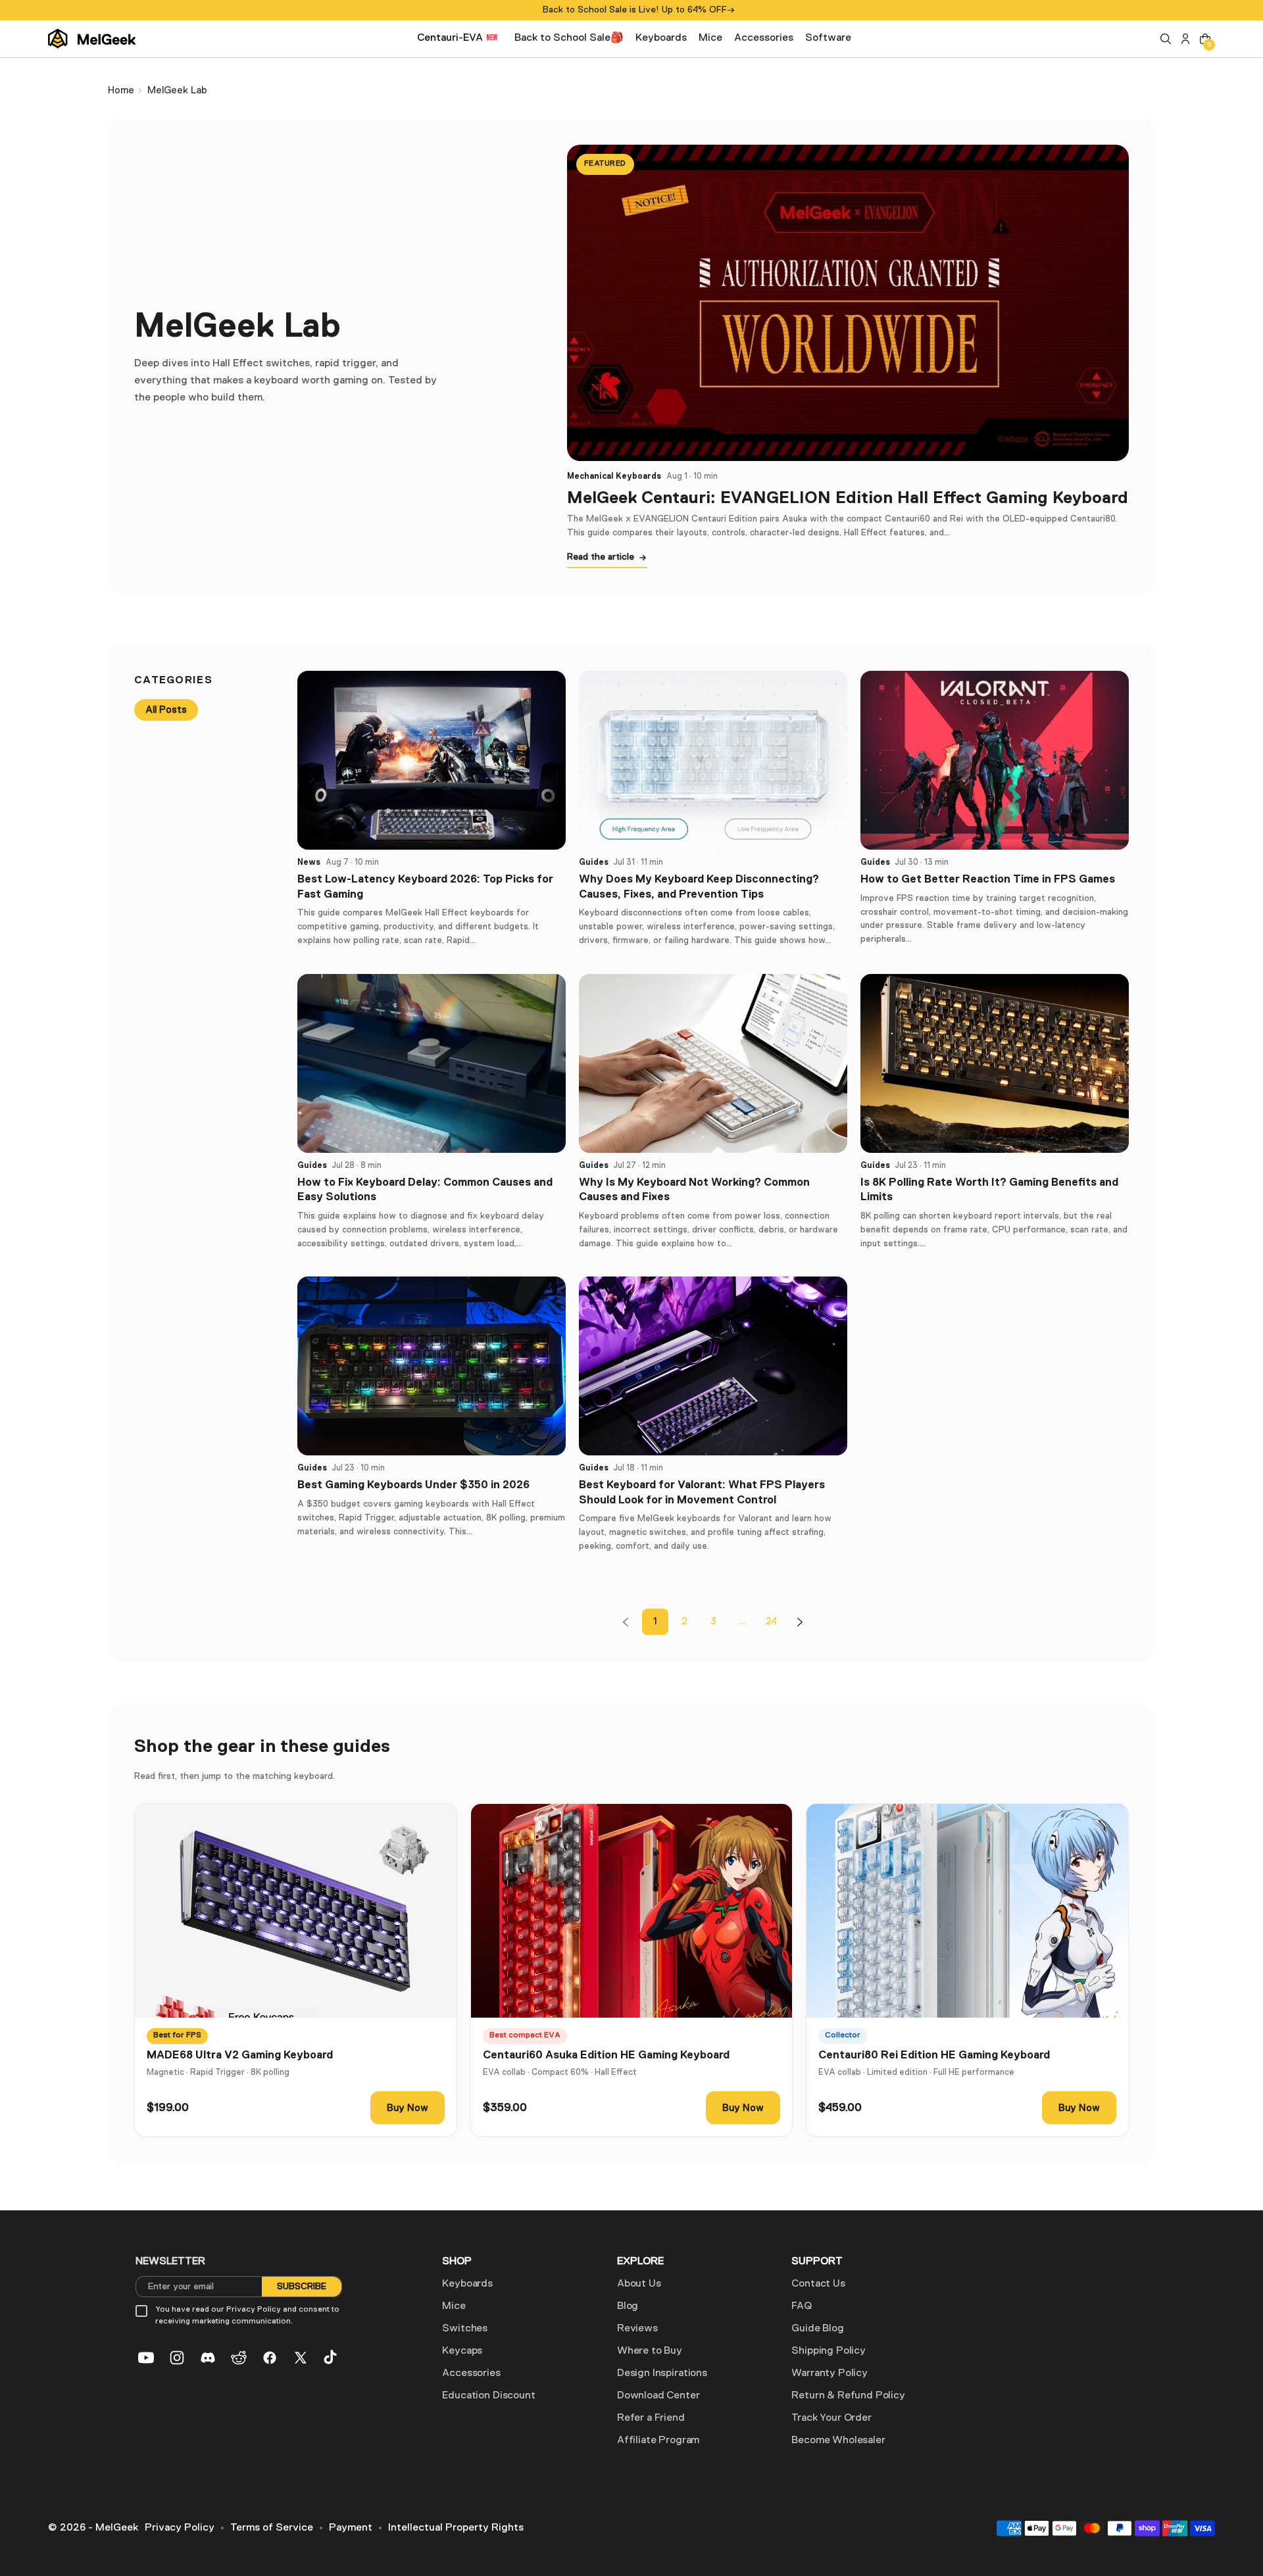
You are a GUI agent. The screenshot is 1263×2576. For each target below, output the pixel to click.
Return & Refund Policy (848, 2396)
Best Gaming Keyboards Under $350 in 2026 (413, 1485)
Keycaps (462, 2351)
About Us (639, 2284)
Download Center (658, 2396)
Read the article (601, 557)
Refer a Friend (651, 2418)
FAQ (802, 2306)
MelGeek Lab (177, 90)
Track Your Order (831, 2418)
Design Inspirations (662, 2373)
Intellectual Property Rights (456, 2528)
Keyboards (467, 2284)
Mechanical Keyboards (614, 476)
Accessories (471, 2373)
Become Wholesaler (838, 2441)
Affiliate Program (658, 2441)
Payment (351, 2528)
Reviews (637, 2329)
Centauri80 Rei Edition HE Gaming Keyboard (934, 2055)
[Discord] (208, 2358)
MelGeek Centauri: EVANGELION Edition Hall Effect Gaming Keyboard (848, 497)
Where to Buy (650, 2351)
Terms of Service (272, 2528)
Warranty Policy (830, 2373)
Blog (628, 2306)
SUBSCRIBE (302, 2287)
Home (121, 90)
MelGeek (117, 2528)
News (309, 862)
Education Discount (488, 2396)
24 (771, 1621)
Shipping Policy (829, 2351)
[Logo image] (92, 39)
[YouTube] (146, 2358)
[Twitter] (301, 2358)
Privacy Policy (180, 2528)
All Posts (166, 710)
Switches (465, 2329)
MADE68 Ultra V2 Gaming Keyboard (240, 2055)
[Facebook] (270, 2358)
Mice (454, 2306)
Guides (594, 862)
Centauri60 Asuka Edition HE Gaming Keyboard (606, 2055)
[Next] (800, 1622)
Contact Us (818, 2284)
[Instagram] (177, 2358)
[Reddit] (239, 2358)
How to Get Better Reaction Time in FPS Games (988, 879)
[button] (1166, 39)
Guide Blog (817, 2329)
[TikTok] (332, 2358)
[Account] (1185, 39)
